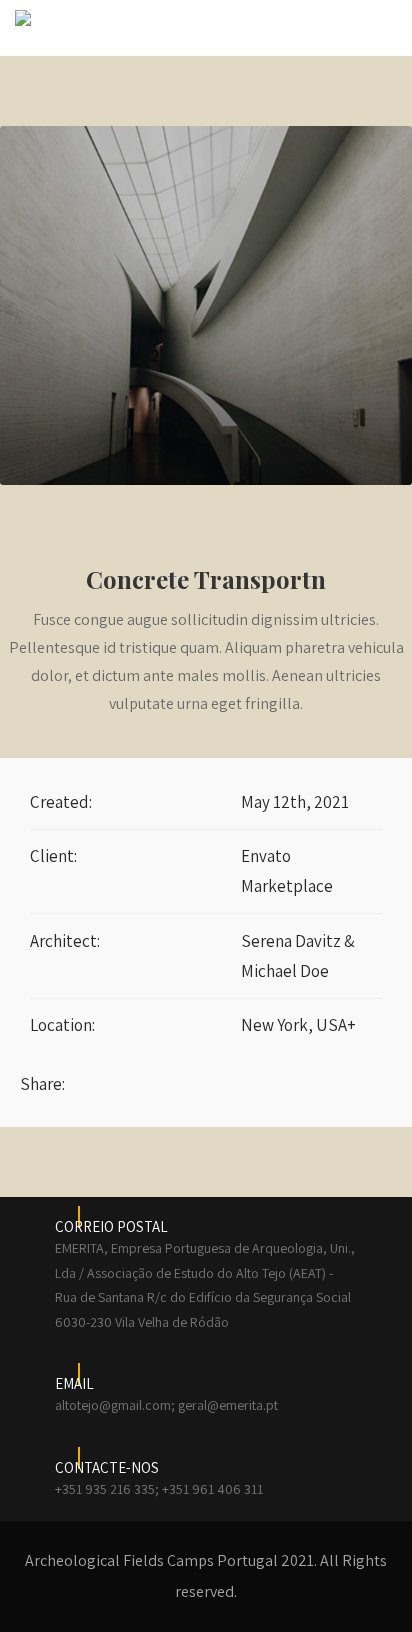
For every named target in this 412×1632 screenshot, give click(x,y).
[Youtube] (364, 1079)
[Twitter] (327, 1079)
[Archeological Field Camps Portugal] (23, 18)
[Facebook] (290, 1079)
